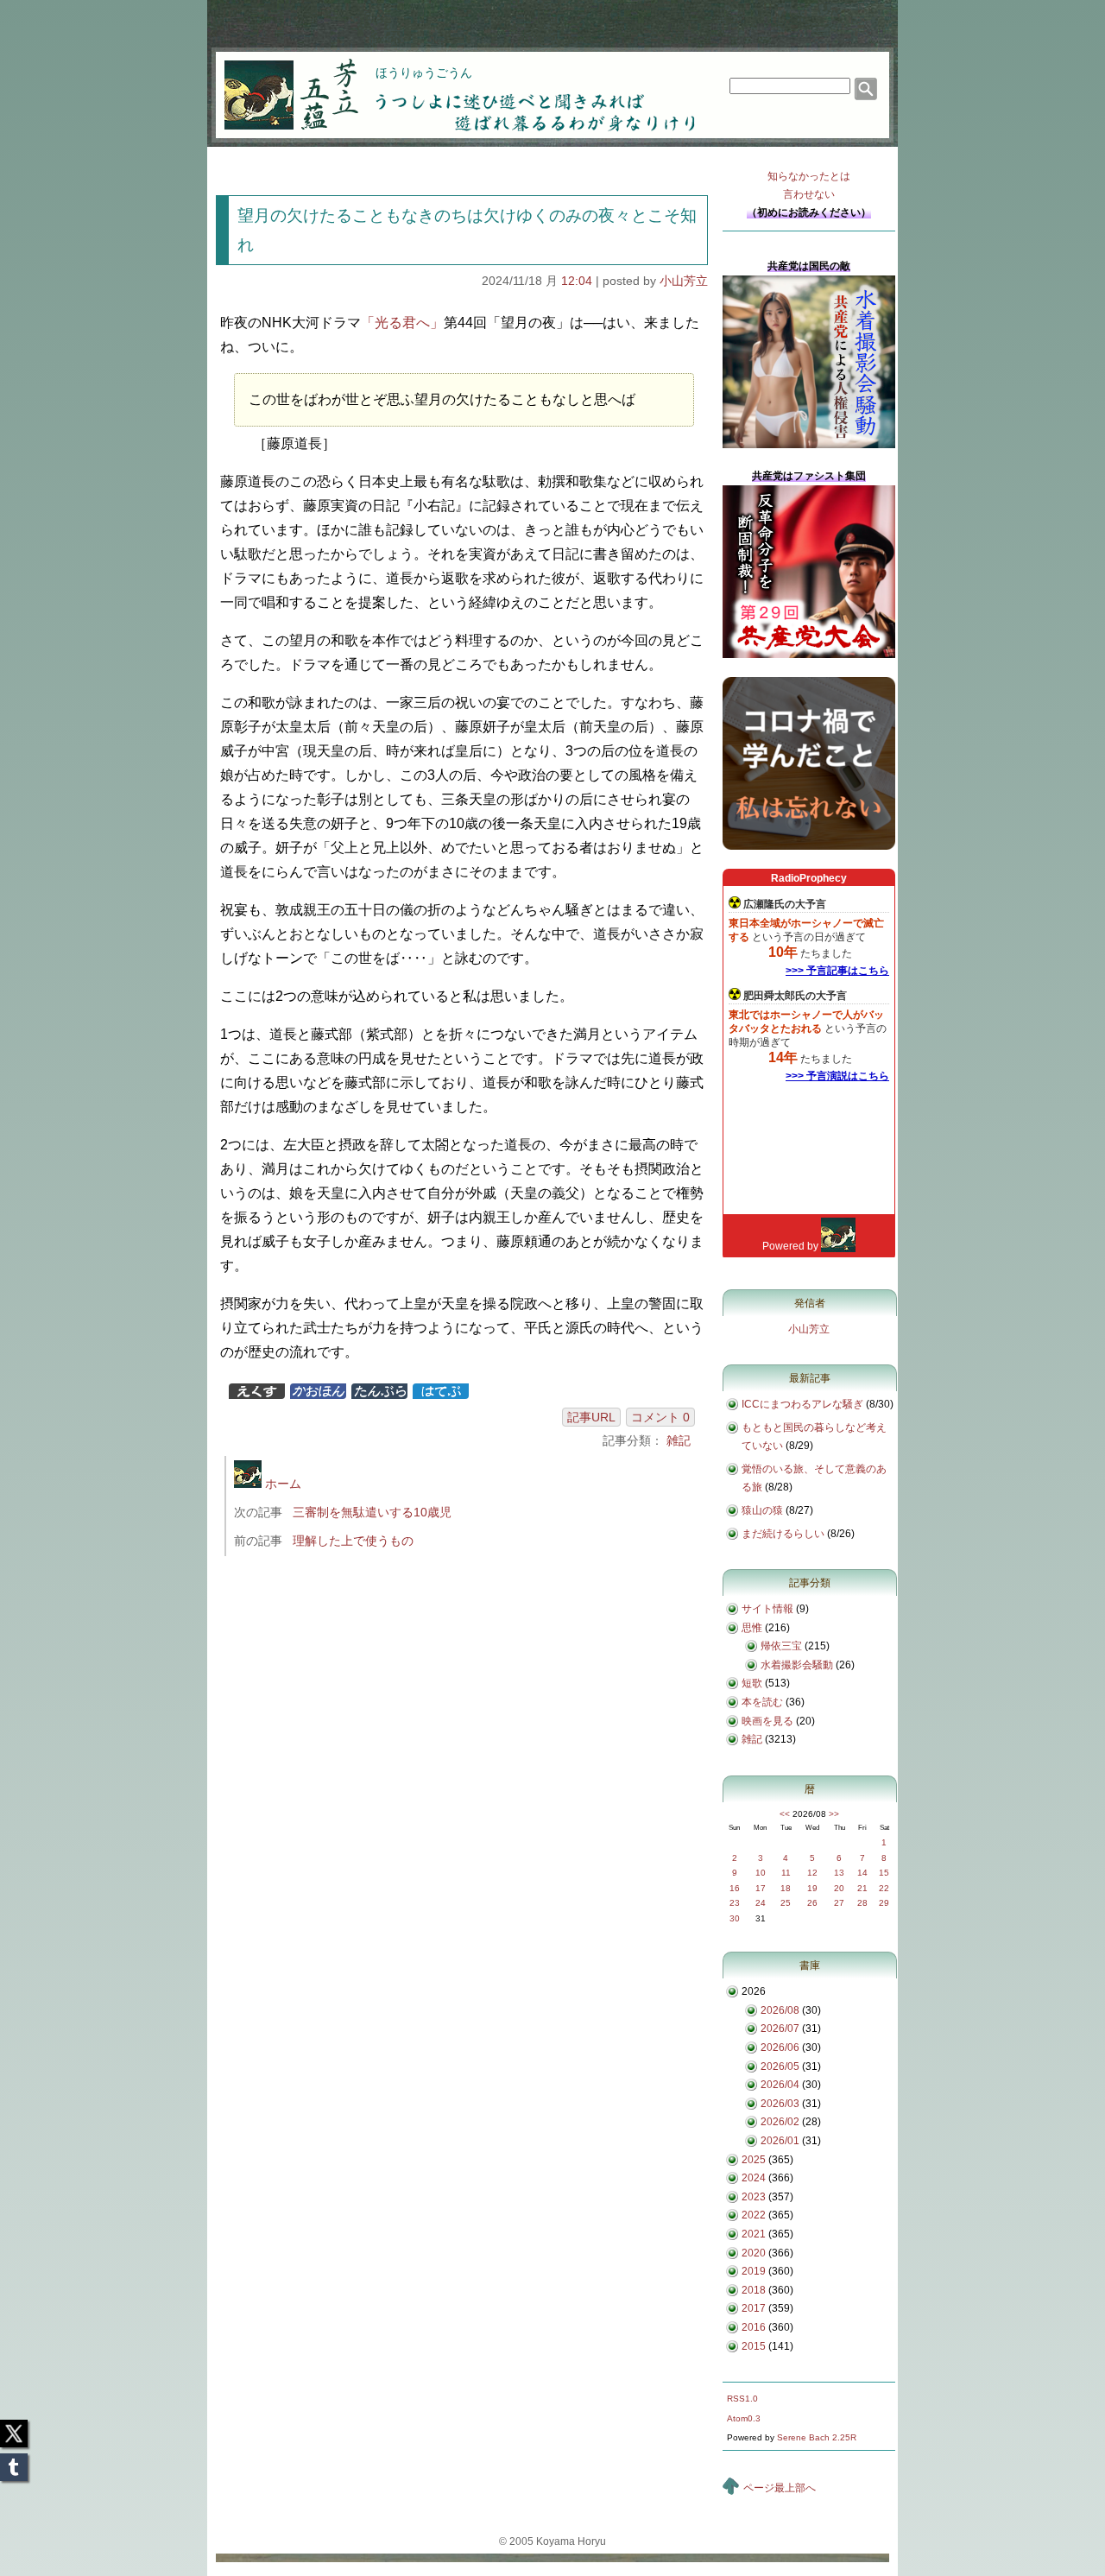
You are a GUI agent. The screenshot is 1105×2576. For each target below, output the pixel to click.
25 (786, 1903)
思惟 (752, 1628)
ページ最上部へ (780, 2488)
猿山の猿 (762, 1510)
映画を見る (767, 1721)
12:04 (577, 281)
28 (862, 1903)
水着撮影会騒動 (797, 1665)
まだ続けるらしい (783, 1534)
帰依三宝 (781, 1646)
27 (839, 1903)
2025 (754, 2160)
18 (786, 1888)
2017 (754, 2308)
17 (761, 1888)
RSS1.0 (742, 2399)
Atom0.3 (744, 2418)
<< (785, 1814)
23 (735, 1903)
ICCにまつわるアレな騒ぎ (802, 1404)
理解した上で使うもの (353, 1541)
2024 (754, 2178)
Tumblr (14, 2462)
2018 (754, 2290)
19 (812, 1888)
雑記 (679, 1440)
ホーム (281, 1484)
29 (884, 1903)
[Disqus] (464, 1800)
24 (761, 1903)
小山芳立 (684, 281)
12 (812, 1873)
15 (884, 1873)
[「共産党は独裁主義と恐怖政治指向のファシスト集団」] (809, 655)
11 (786, 1873)
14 (862, 1873)
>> (834, 1814)
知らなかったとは (809, 185)
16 (735, 1888)
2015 (754, 2346)
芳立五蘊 (280, 83)
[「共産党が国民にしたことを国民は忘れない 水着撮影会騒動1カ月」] (809, 445)
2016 (754, 2327)
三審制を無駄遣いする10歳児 (372, 1512)
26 (812, 1903)
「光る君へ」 (402, 323)
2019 (754, 2271)
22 (884, 1888)
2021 (754, 2234)
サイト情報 (767, 1609)
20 (839, 1888)
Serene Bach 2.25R (817, 2437)
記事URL (591, 1417)
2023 (754, 2197)
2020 (754, 2253)
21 (862, 1888)
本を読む (762, 1702)
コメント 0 (660, 1417)
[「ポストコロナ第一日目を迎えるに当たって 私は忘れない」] (809, 846)
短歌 (752, 1683)
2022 (754, 2215)
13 (839, 1873)
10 (761, 1873)
